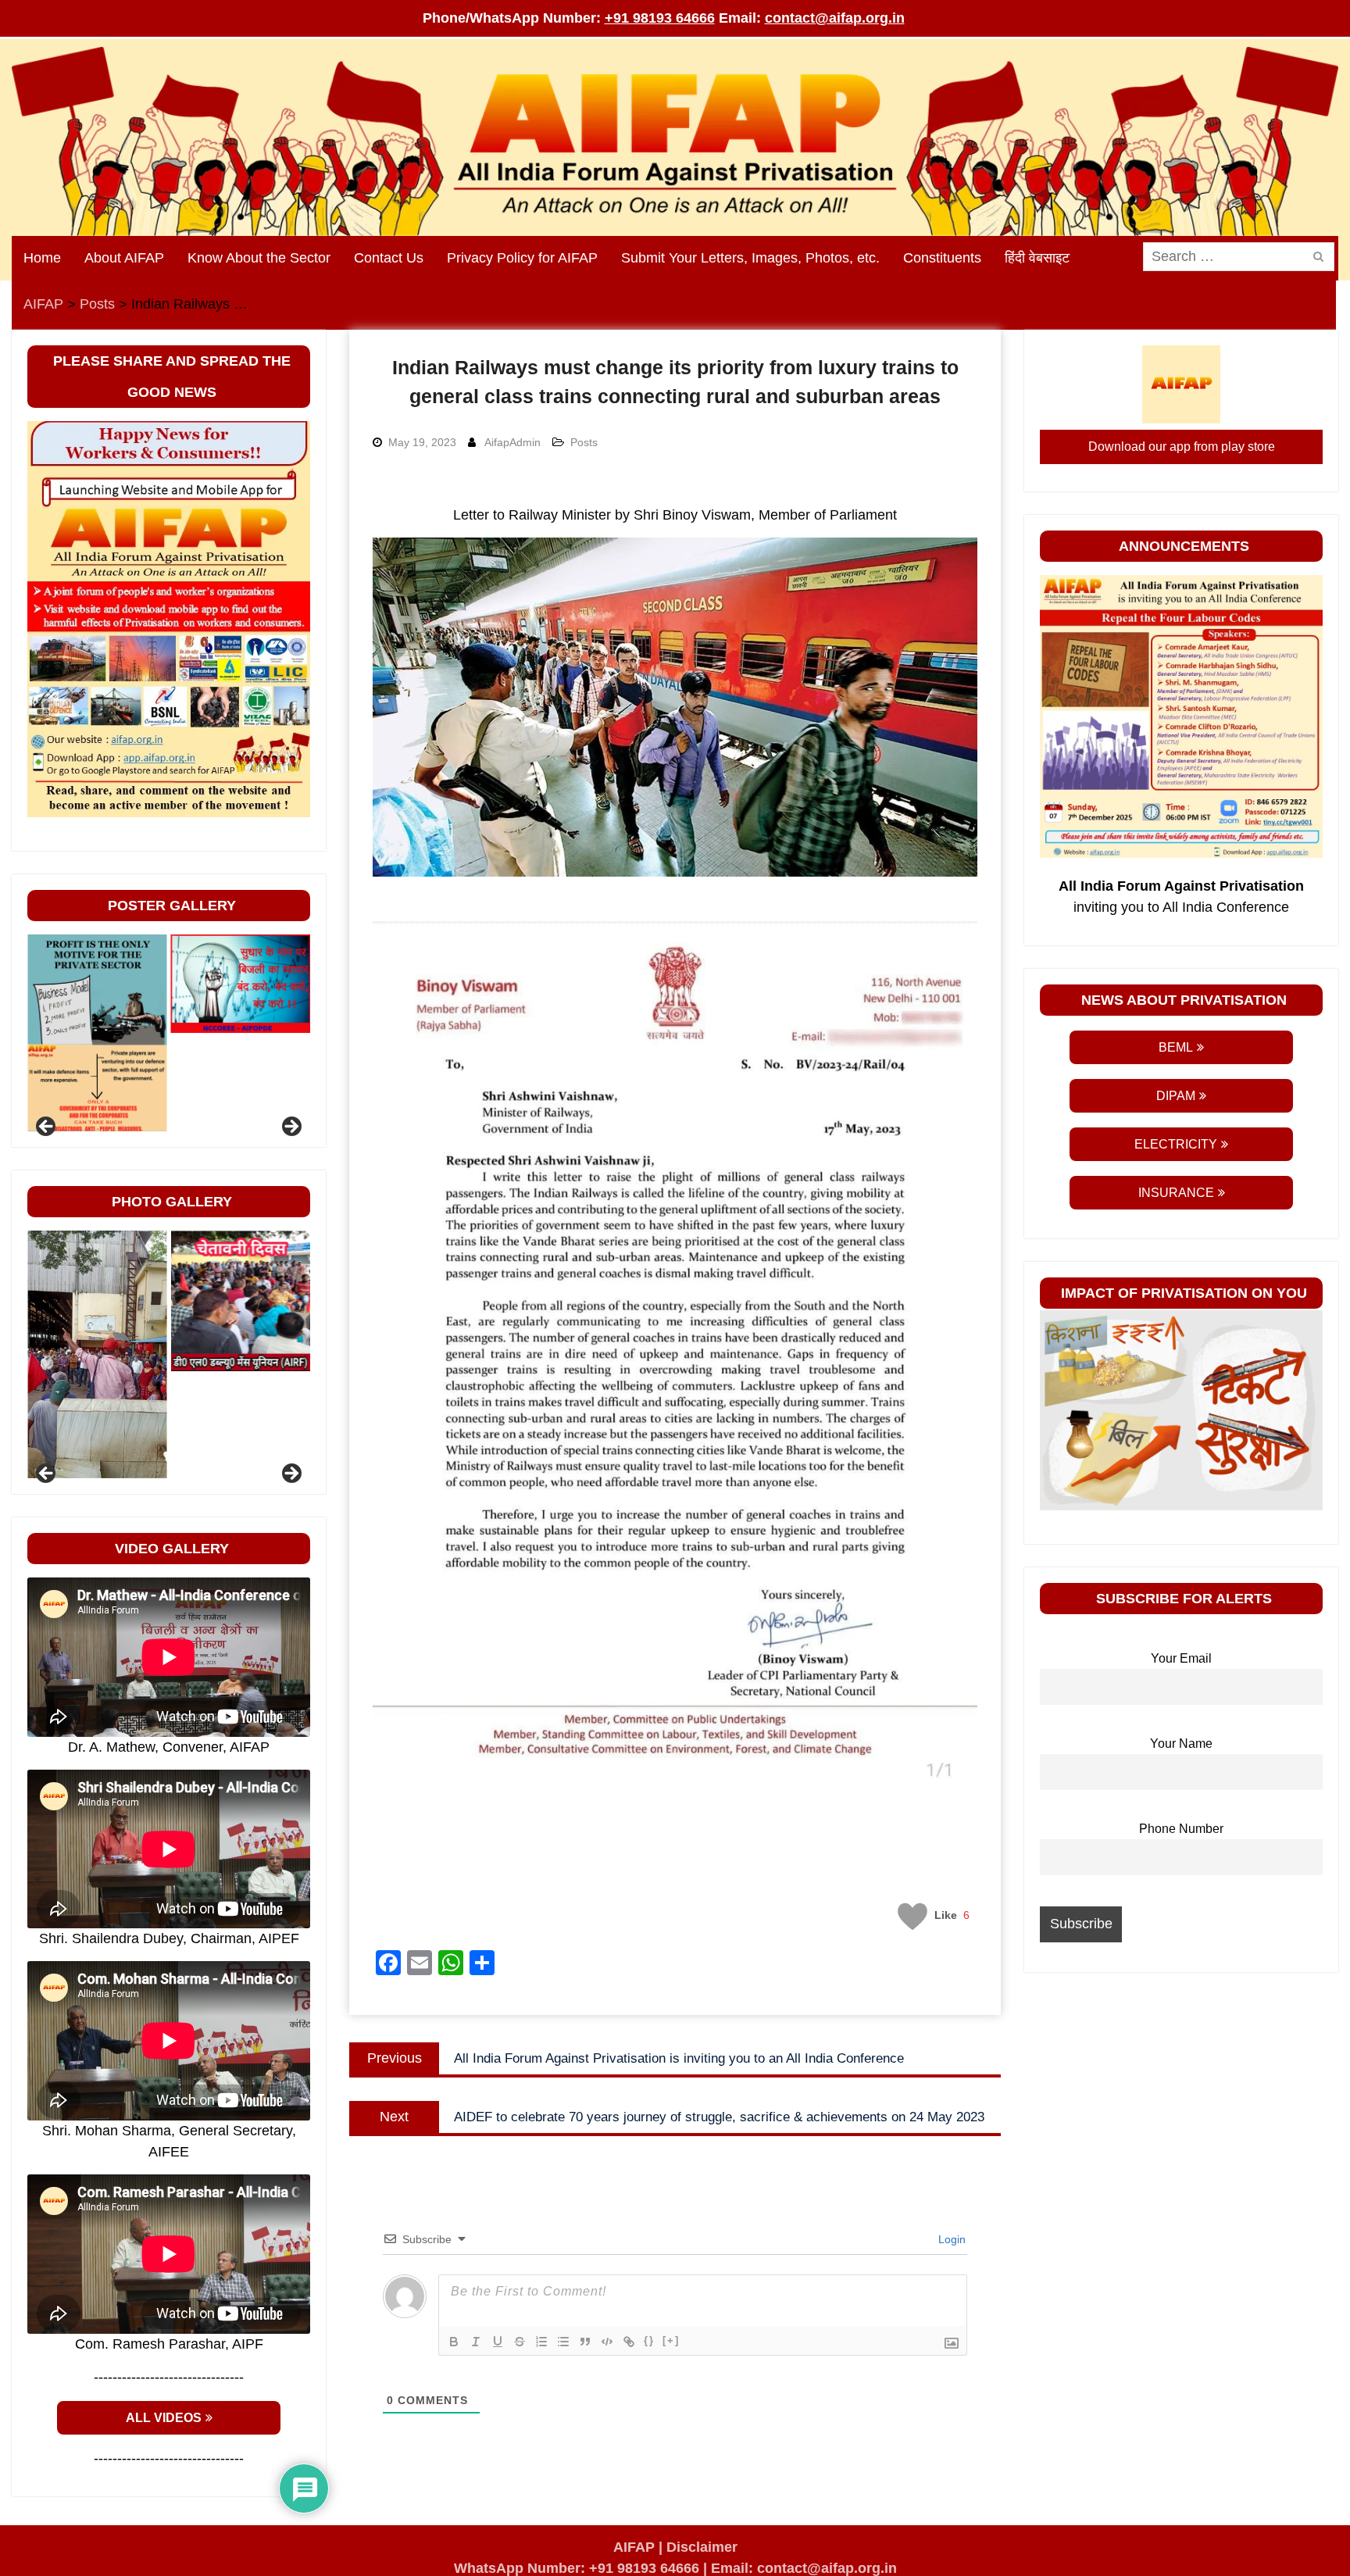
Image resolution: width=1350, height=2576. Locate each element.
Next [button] (291, 1127)
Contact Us (389, 258)
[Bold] (454, 2342)
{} (649, 2340)
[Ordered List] (541, 2342)
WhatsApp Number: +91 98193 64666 (577, 2568)
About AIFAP (124, 258)
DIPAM (1176, 1096)
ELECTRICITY (1176, 1144)
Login (950, 2239)
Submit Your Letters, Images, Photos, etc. (750, 258)
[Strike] (520, 2342)
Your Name (1181, 1743)
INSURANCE (1176, 1193)
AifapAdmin (512, 442)
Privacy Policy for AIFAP (522, 258)
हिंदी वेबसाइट (1037, 258)
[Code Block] (607, 2342)
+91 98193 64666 (660, 18)
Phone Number (1181, 1828)
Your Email (1181, 1658)
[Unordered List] (563, 2342)
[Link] (629, 2342)
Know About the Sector (259, 258)
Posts (584, 442)
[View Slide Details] (97, 984)
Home (42, 258)
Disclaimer (702, 2547)
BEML (1176, 1047)
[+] (671, 2340)
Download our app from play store (1182, 447)
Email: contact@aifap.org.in (804, 2568)
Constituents (942, 258)
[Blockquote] (585, 2342)
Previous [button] (47, 1127)
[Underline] (498, 2342)
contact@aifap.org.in (835, 18)
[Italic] (476, 2342)
